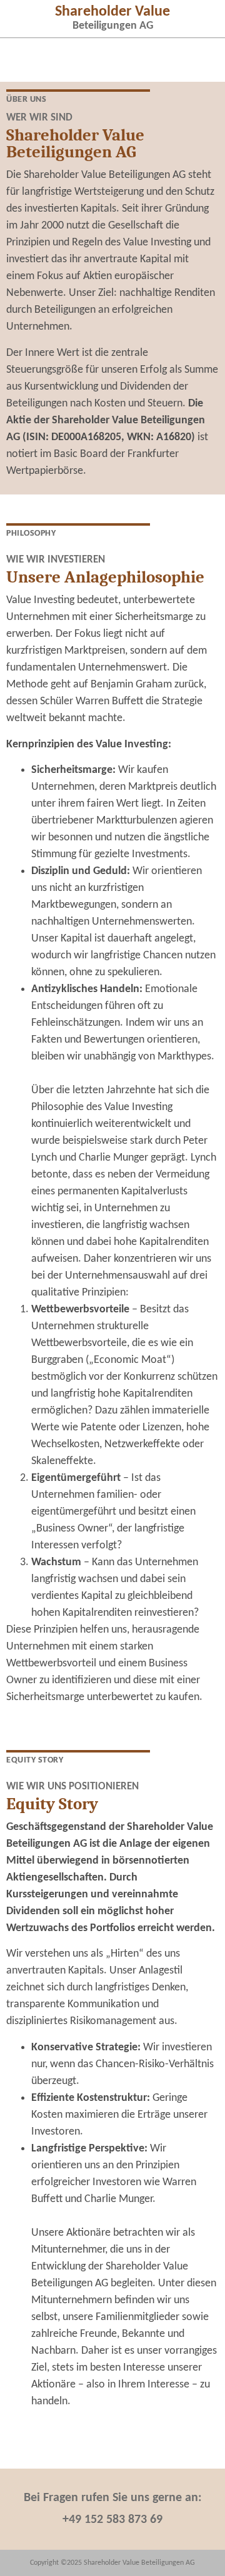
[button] (22, 17)
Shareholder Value (112, 12)
